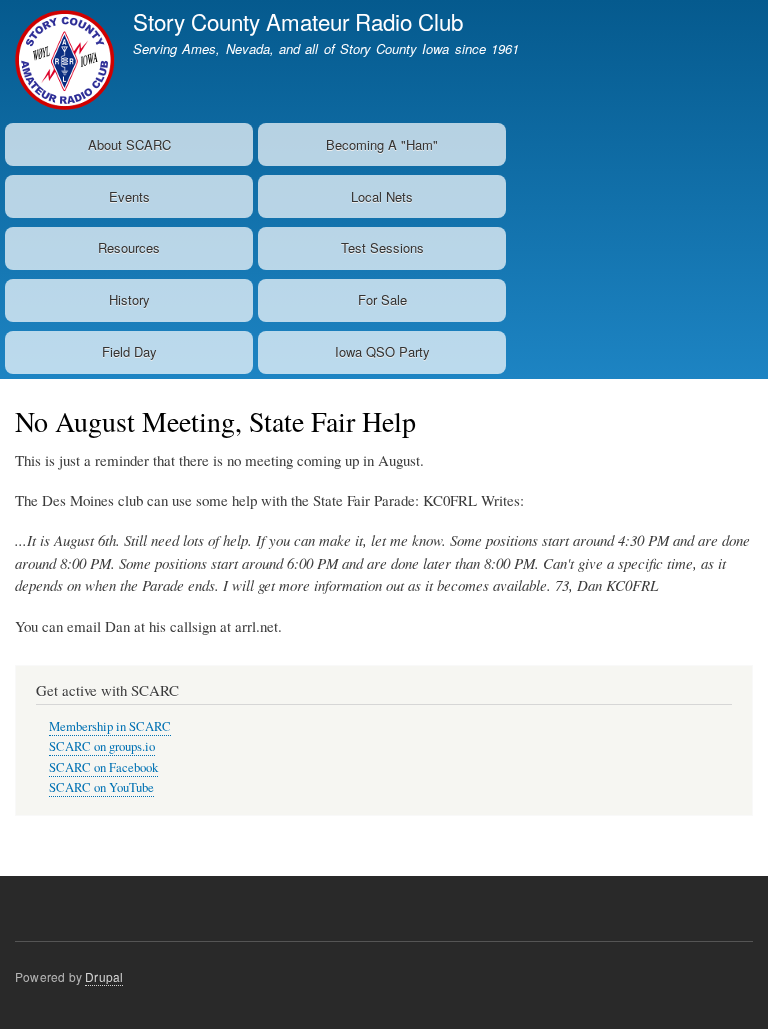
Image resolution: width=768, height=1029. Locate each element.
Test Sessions (382, 247)
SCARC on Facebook (103, 767)
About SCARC (129, 144)
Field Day (129, 351)
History (129, 299)
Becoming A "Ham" (382, 144)
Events (129, 196)
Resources (129, 247)
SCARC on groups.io (102, 746)
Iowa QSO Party (382, 351)
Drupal (104, 976)
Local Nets (382, 196)
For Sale (382, 299)
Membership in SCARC (110, 726)
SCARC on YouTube (101, 787)
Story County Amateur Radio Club (298, 21)
